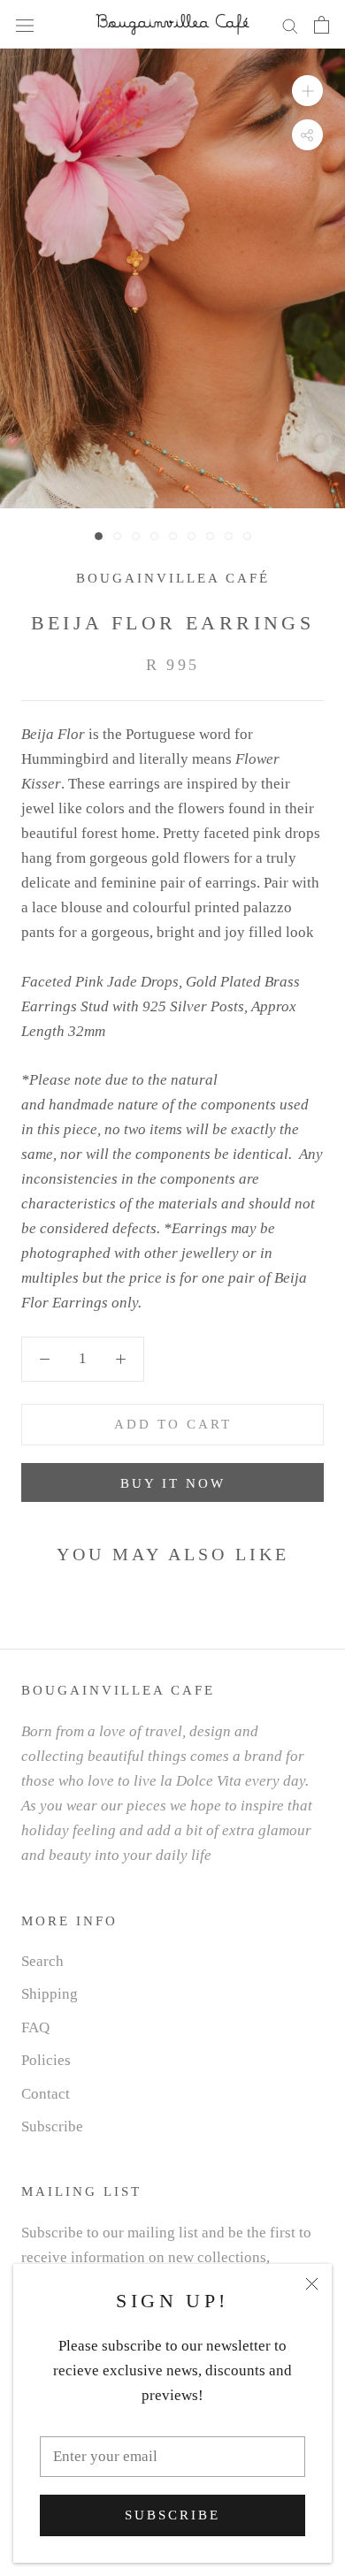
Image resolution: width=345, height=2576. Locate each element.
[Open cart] (322, 25)
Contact (46, 2094)
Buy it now (173, 1483)
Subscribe (172, 2515)
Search (42, 1961)
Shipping (50, 1994)
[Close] (312, 2284)
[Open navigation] (25, 24)
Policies (46, 2060)
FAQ (35, 2027)
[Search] (290, 24)
